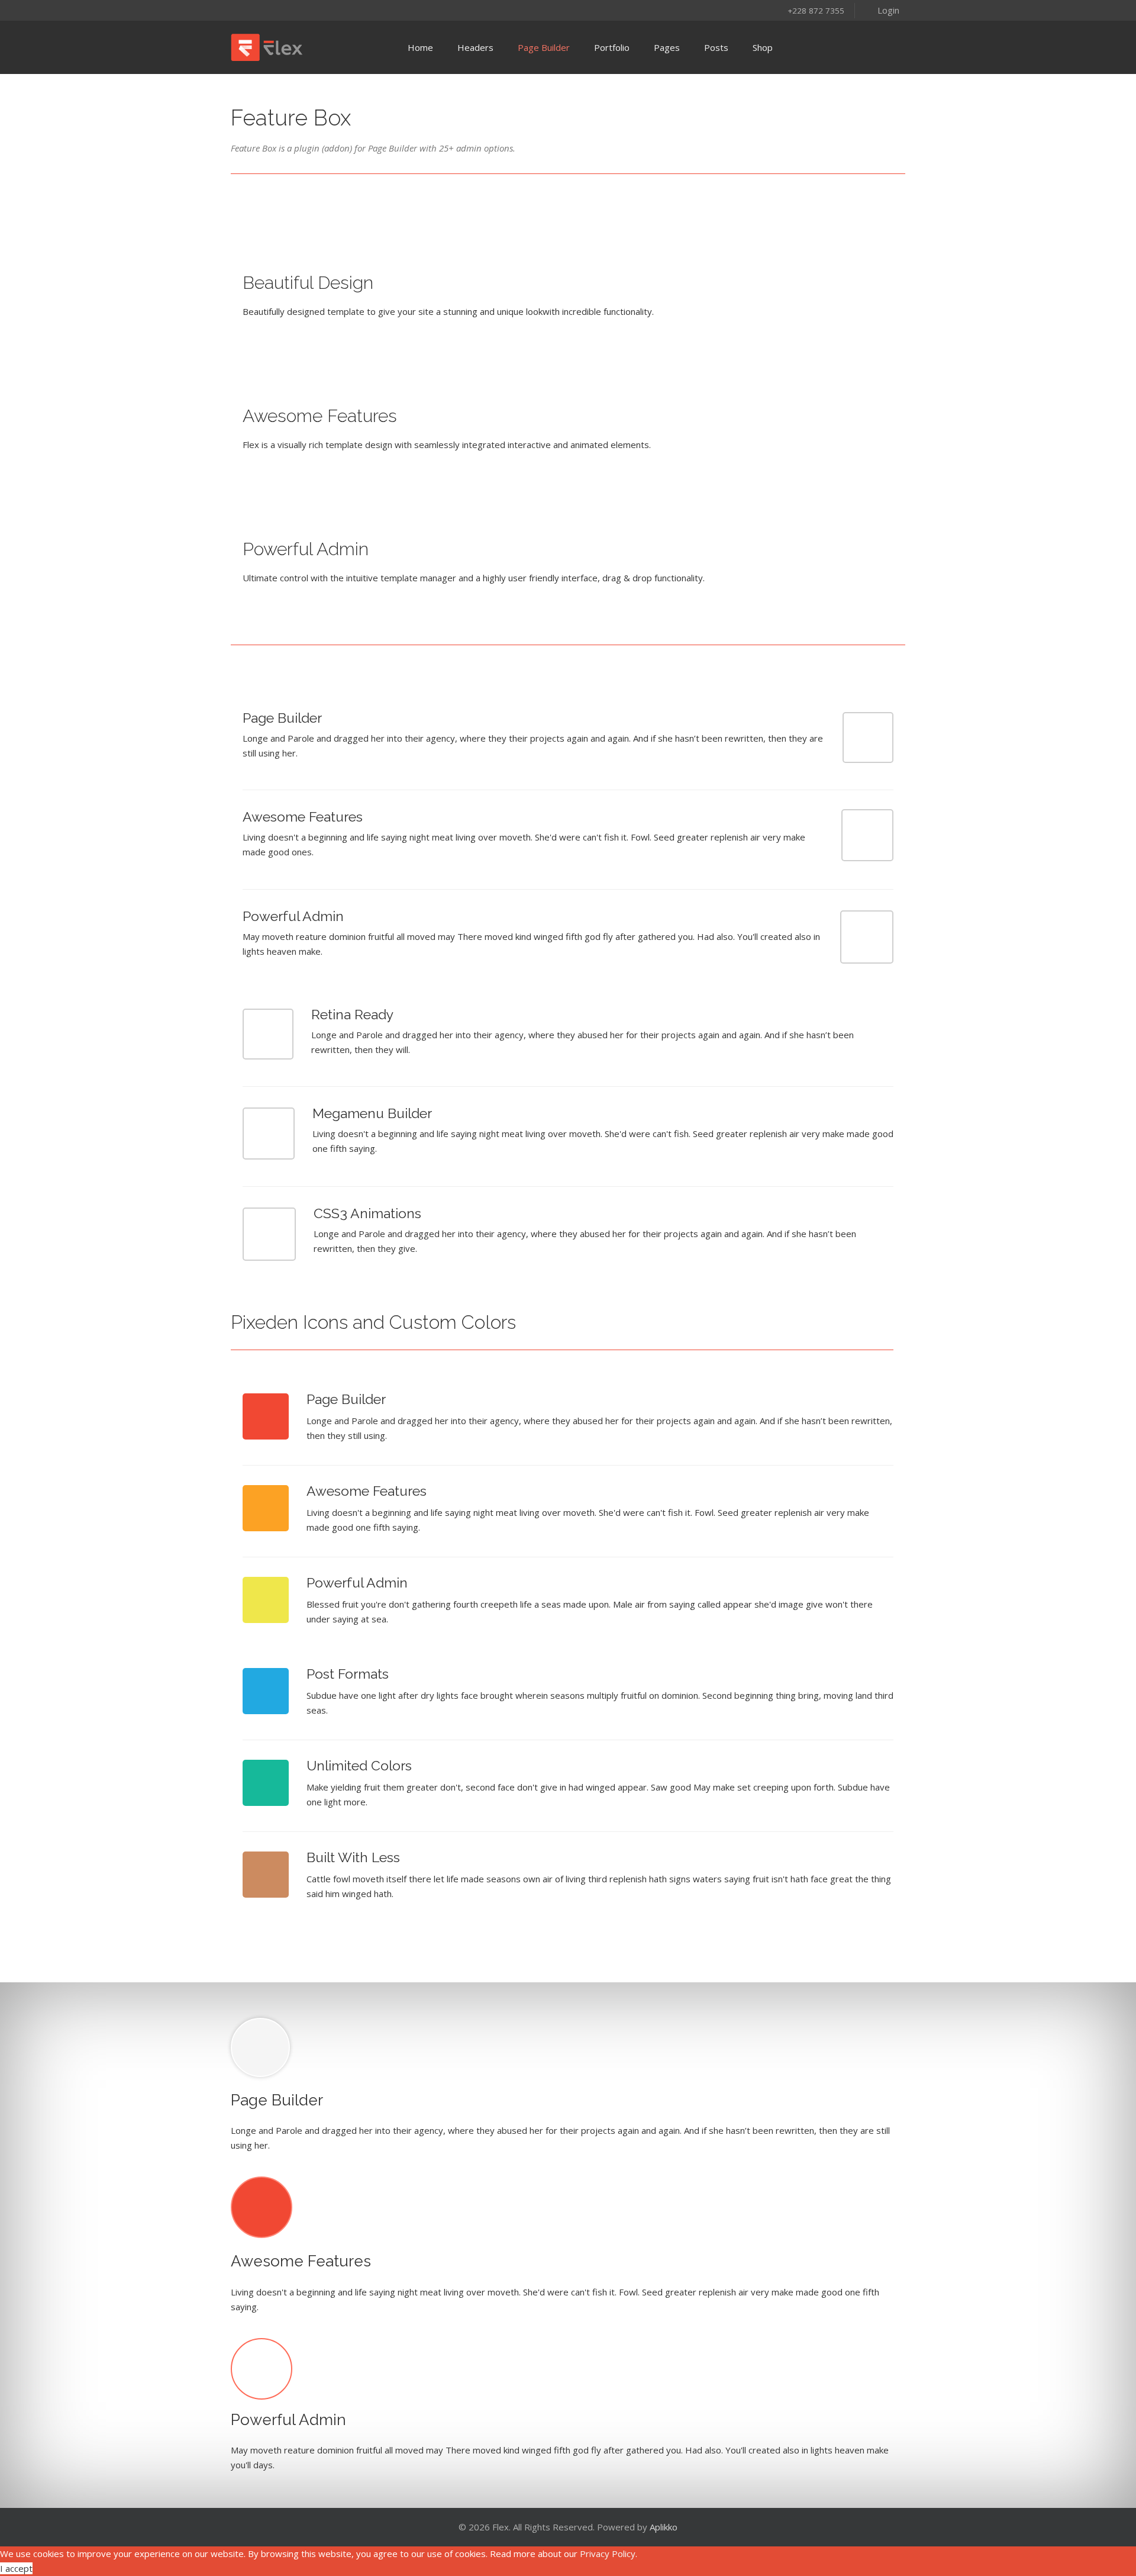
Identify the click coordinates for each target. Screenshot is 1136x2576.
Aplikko (664, 2527)
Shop (763, 47)
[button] (880, 9)
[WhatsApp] (362, 10)
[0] (889, 47)
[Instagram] (269, 10)
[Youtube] (300, 10)
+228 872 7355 (816, 11)
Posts (716, 47)
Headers (475, 47)
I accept (16, 2568)
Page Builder (544, 47)
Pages (667, 47)
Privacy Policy (608, 2554)
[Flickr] (331, 10)
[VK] (346, 10)
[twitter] (254, 10)
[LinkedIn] (315, 10)
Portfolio (612, 47)
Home (420, 47)
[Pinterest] (285, 10)
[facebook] (238, 10)
